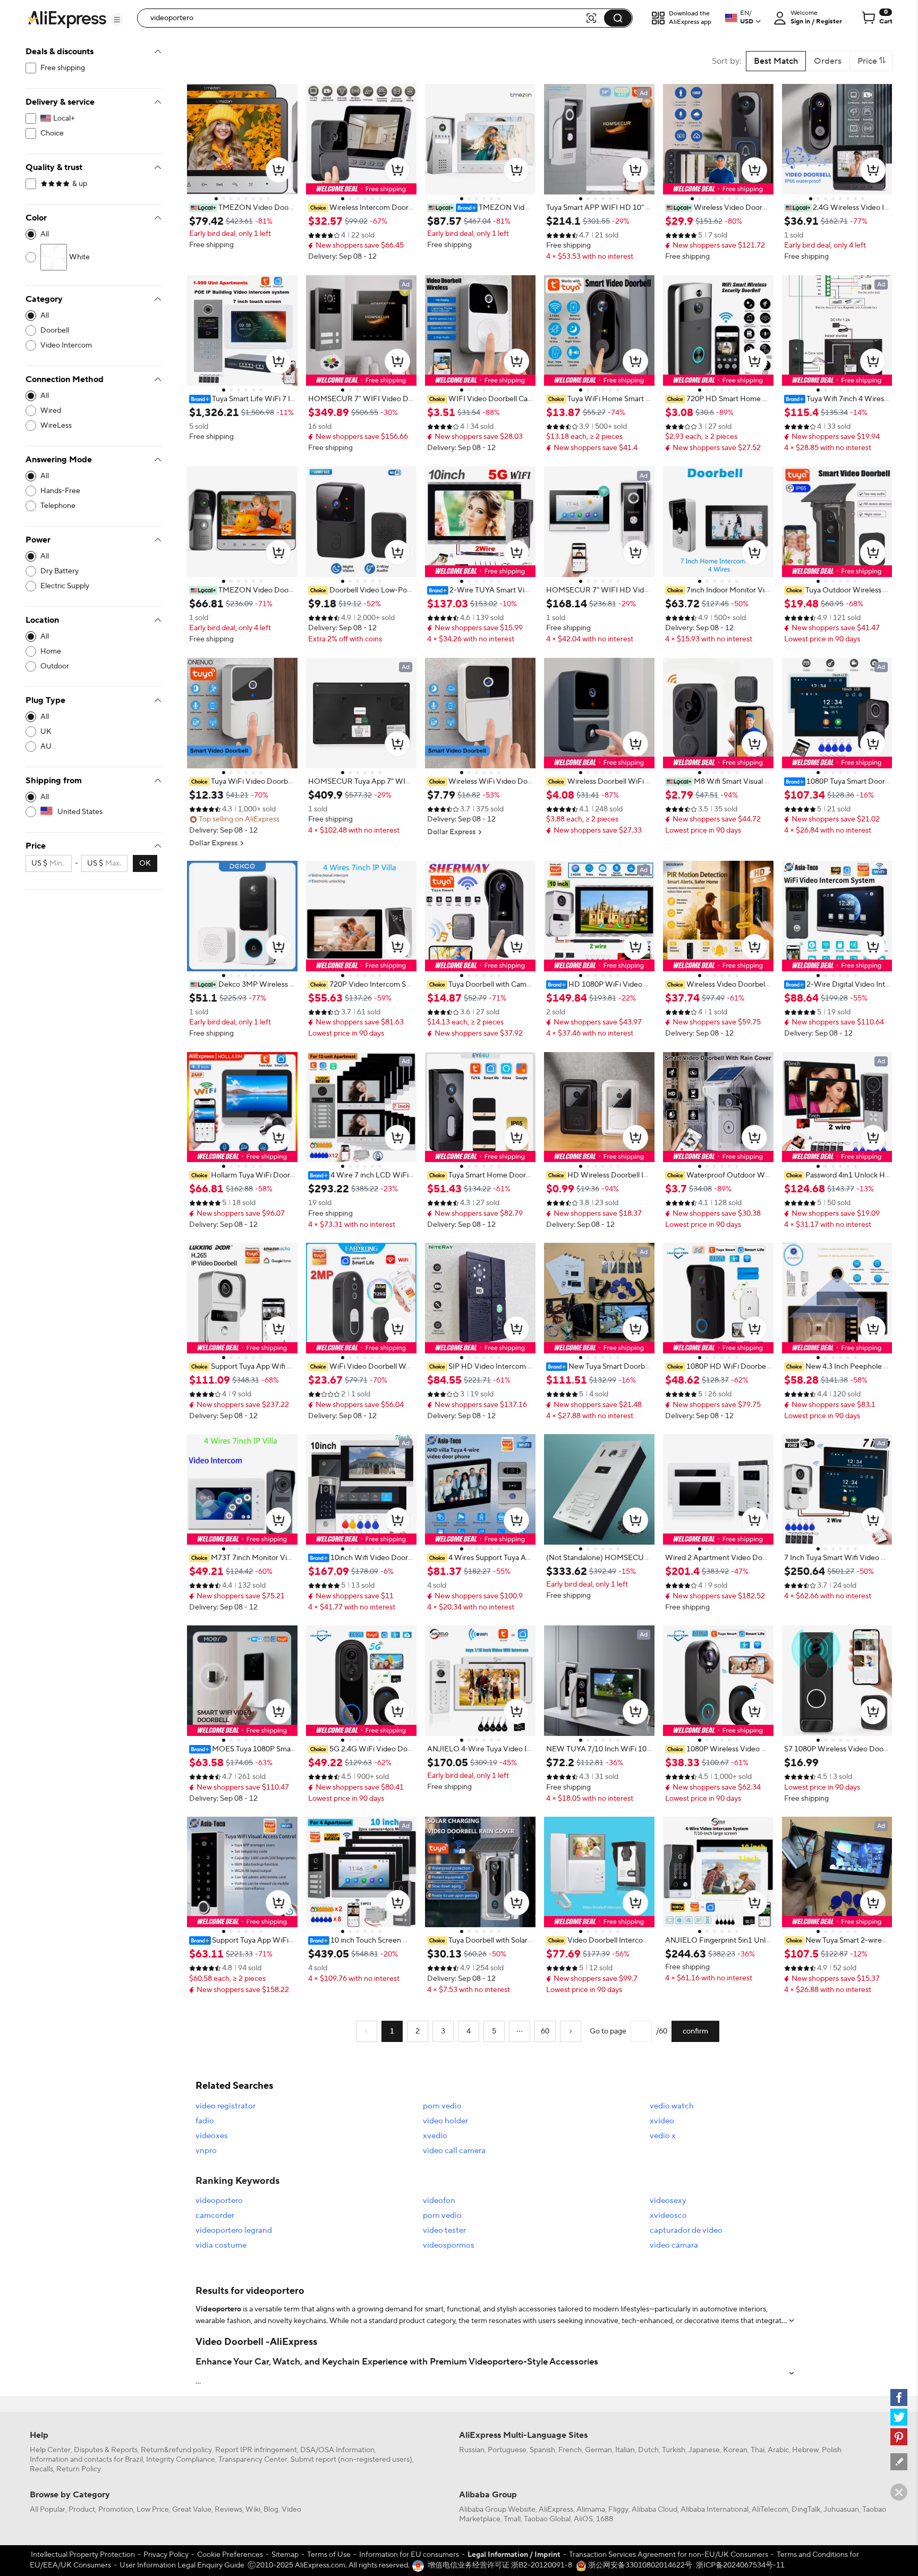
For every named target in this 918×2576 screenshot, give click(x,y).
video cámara (674, 2245)
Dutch (648, 2450)
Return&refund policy (176, 2450)
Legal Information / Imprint (514, 2555)
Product (82, 2510)
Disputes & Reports (106, 2450)
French (570, 2450)
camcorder (215, 2215)
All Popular (48, 2510)
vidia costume (221, 2245)
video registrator (226, 2106)
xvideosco (668, 2215)
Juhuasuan (841, 2510)
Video (291, 2510)
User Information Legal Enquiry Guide (182, 2565)
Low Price (153, 2510)
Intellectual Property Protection (83, 2555)
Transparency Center (253, 2460)
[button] (117, 20)
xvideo (662, 2121)
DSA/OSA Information (337, 2450)
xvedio (435, 2136)
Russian (472, 2450)
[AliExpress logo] (67, 19)
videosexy (668, 2201)
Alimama (591, 2510)
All (45, 234)
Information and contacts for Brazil (86, 2460)
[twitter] (899, 2417)
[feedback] (899, 2462)
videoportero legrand (234, 2230)
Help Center (50, 2450)
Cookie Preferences (230, 2555)
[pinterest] (899, 2437)
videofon (439, 2201)
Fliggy (618, 2510)
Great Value (192, 2510)
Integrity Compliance (181, 2460)
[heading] (242, 208)
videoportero (219, 2201)
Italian (625, 2450)
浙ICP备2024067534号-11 (740, 2565)
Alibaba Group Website (497, 2510)
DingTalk (806, 2510)
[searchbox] (365, 18)
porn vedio (442, 2106)
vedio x (663, 2136)
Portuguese (507, 2450)
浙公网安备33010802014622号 (639, 2565)
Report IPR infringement (256, 2450)
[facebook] (899, 2397)
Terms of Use (329, 2555)
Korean (735, 2450)
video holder (445, 2121)
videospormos (449, 2245)
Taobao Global (547, 2519)
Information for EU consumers (409, 2555)
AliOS (583, 2519)
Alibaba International (715, 2510)
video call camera (454, 2151)
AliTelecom (770, 2510)
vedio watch (672, 2106)
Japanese (704, 2450)
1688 (605, 2519)
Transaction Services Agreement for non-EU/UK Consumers (669, 2555)
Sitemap (285, 2555)
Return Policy (79, 2469)
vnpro (206, 2151)
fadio (205, 2121)
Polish (832, 2450)
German (598, 2450)
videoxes (212, 2136)
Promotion (116, 2510)
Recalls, (42, 2469)
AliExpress (556, 2510)
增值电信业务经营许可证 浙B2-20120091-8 (500, 2565)
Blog (271, 2510)
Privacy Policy (166, 2555)
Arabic (778, 2450)
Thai (758, 2450)
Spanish (542, 2450)
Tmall (512, 2519)
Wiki (253, 2510)
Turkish (674, 2450)
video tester (444, 2230)
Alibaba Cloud (654, 2510)
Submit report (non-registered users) (351, 2460)
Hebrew (805, 2450)
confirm (695, 2031)
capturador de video (686, 2230)
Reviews (228, 2510)
